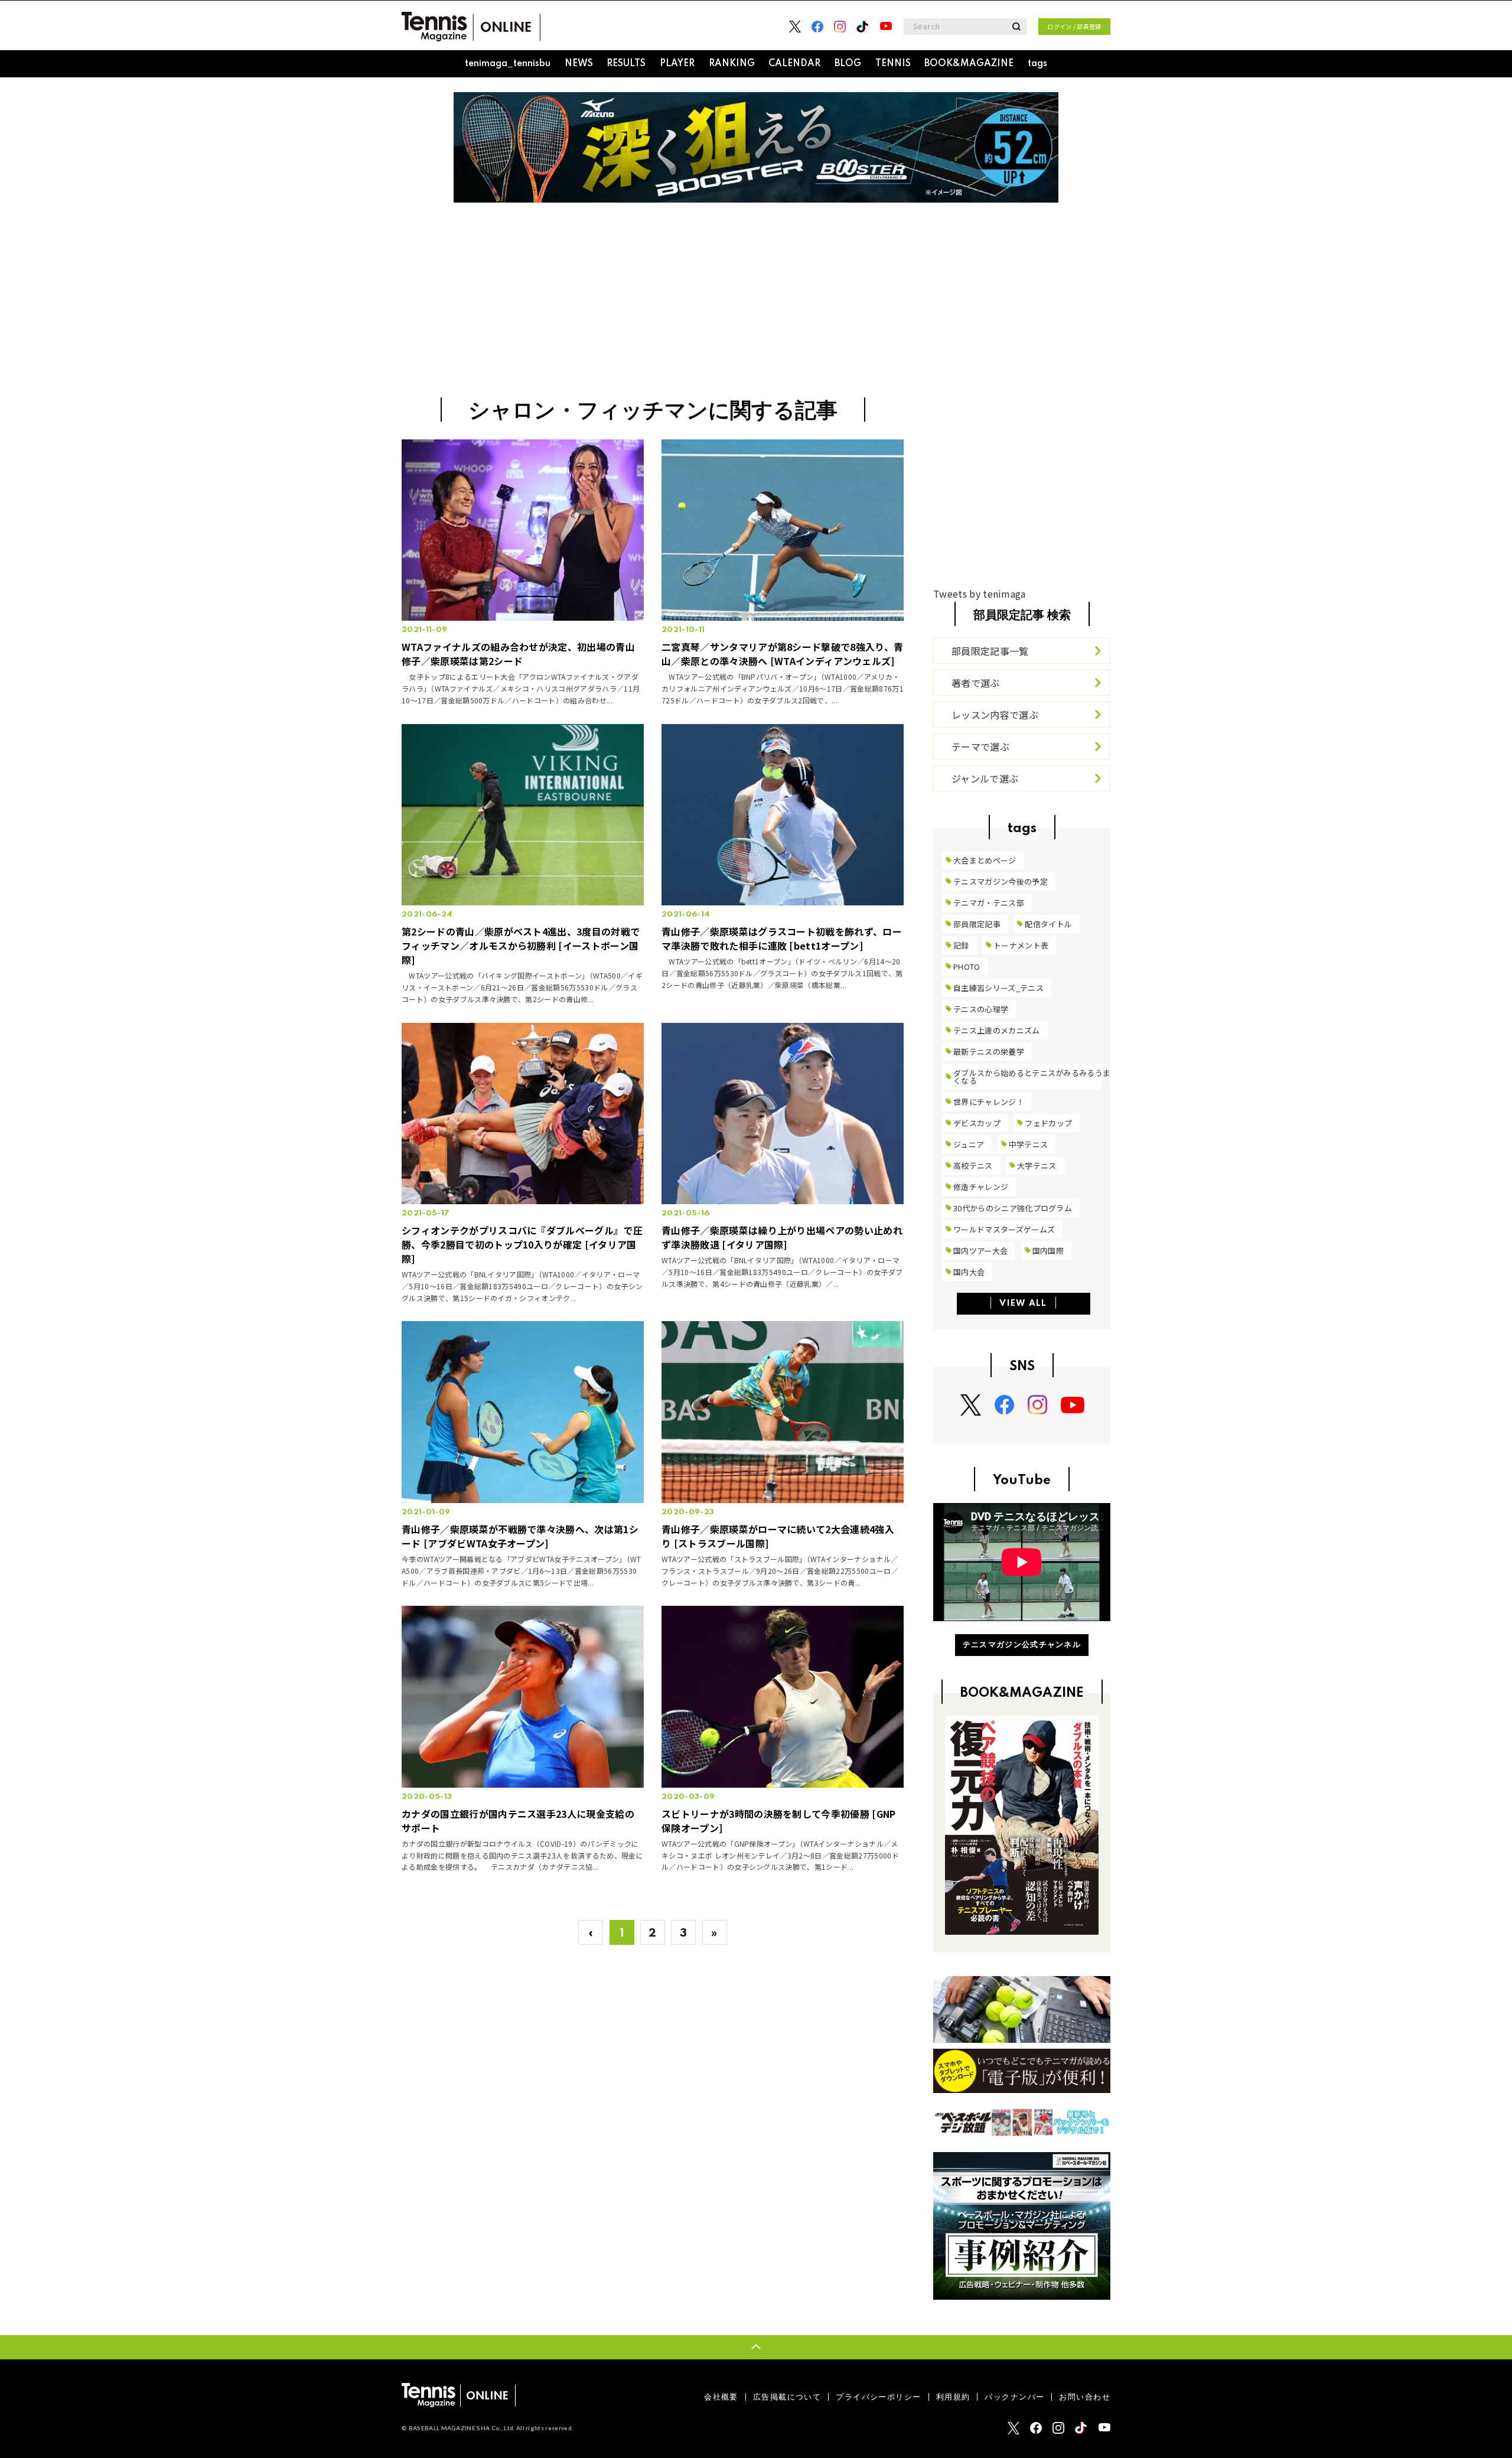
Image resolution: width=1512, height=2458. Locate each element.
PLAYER (677, 64)
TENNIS (893, 64)
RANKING (732, 64)
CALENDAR (794, 64)
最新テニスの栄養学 (989, 1052)
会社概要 (721, 2397)
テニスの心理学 (981, 1009)
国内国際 (1048, 1251)
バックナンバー (1014, 2397)
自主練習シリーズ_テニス (998, 988)
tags (1037, 64)
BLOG (848, 64)
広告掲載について (787, 2397)
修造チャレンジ (981, 1187)
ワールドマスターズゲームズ (1004, 1229)
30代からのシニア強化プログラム (1013, 1208)
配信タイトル (1048, 924)
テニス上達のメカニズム (997, 1030)
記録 (961, 945)
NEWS (579, 64)
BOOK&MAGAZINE (969, 64)
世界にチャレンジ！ (989, 1102)
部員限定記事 (977, 924)
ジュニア (969, 1144)
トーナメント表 (1021, 945)
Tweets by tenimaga (980, 594)
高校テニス (973, 1166)
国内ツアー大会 (980, 1251)
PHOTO (967, 966)
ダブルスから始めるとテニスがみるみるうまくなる (1032, 1077)
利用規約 (953, 2397)
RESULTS (626, 64)
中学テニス (1029, 1144)
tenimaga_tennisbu (508, 64)
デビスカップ (977, 1123)
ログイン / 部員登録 (1074, 26)
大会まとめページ (985, 860)
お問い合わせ (1085, 2397)
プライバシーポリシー (878, 2397)
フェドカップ (1048, 1123)
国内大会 (969, 1272)
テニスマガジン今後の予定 (1001, 881)
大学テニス (1037, 1166)
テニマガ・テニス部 (989, 903)
